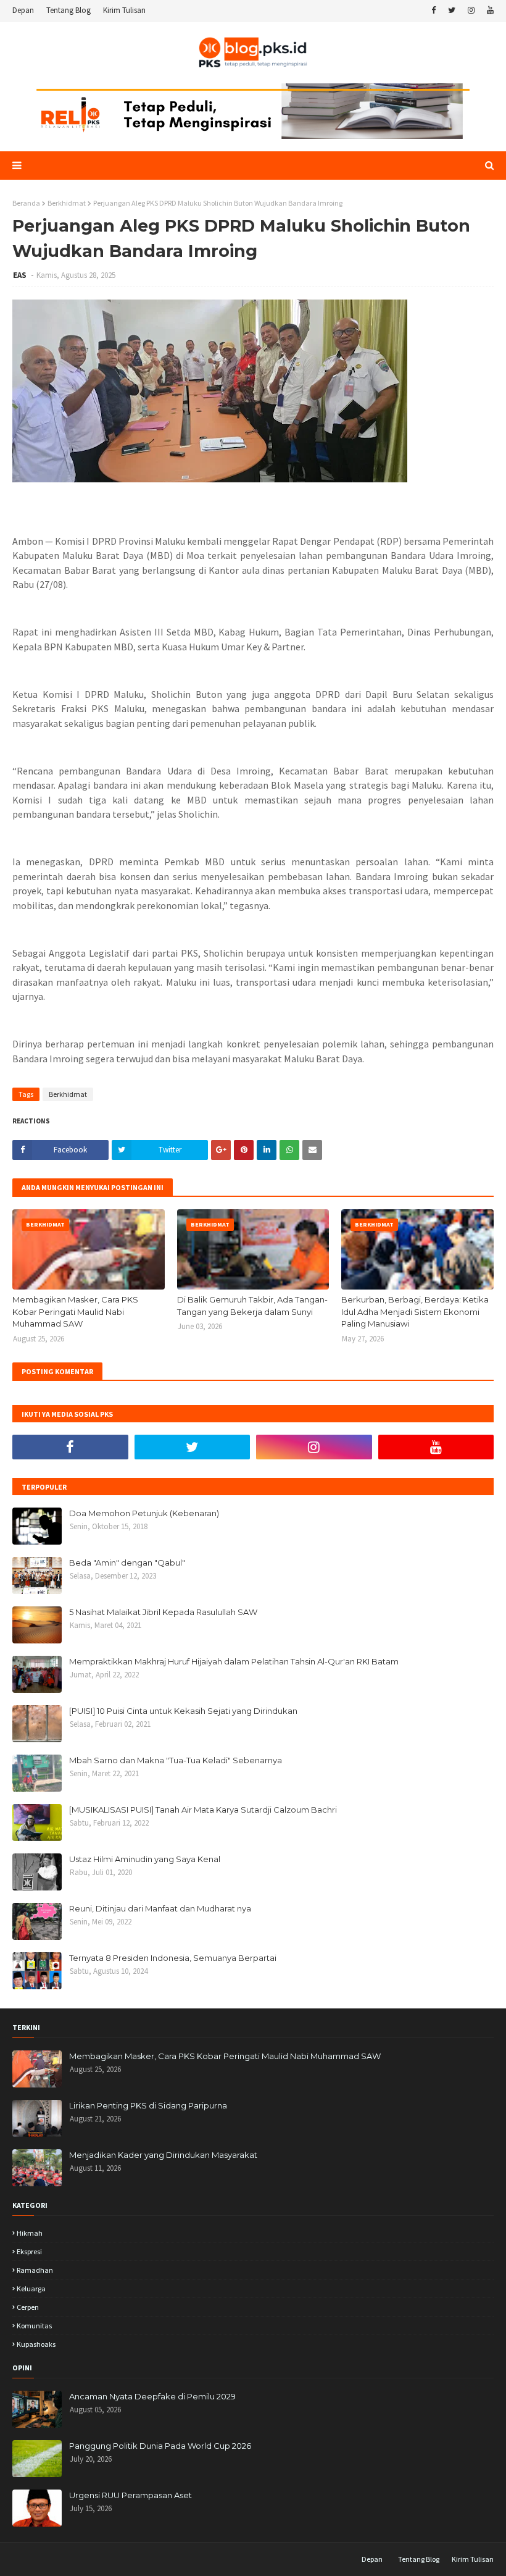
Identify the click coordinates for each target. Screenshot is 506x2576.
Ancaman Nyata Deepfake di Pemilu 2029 (152, 2396)
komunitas (34, 2326)
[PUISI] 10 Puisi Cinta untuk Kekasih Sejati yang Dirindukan (183, 1711)
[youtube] (489, 10)
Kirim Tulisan (124, 10)
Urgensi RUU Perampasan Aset (131, 2495)
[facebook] (433, 10)
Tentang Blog (68, 10)
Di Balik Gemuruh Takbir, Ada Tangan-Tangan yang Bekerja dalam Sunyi (252, 1306)
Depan (23, 10)
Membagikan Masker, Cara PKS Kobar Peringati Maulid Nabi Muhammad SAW (75, 1311)
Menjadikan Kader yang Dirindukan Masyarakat (163, 2155)
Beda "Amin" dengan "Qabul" (127, 1563)
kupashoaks (36, 2344)
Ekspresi (29, 2251)
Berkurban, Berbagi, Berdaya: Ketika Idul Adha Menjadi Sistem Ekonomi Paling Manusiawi (415, 1311)
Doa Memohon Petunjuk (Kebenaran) (144, 1513)
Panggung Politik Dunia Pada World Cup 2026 (160, 2446)
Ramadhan (35, 2270)
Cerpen (28, 2307)
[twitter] (452, 10)
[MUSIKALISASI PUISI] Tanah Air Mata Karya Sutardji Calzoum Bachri (203, 1810)
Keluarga (31, 2289)
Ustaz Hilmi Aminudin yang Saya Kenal (145, 1859)
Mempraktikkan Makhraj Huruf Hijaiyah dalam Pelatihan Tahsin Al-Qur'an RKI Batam (234, 1661)
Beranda (26, 203)
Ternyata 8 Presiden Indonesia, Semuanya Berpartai (173, 1958)
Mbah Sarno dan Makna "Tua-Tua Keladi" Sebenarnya (176, 1760)
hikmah (30, 2233)
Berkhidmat (67, 203)
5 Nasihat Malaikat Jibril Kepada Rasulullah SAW (163, 1612)
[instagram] (471, 10)
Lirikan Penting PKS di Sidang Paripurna (148, 2105)
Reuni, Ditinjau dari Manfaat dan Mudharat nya (160, 1908)
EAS (21, 275)
